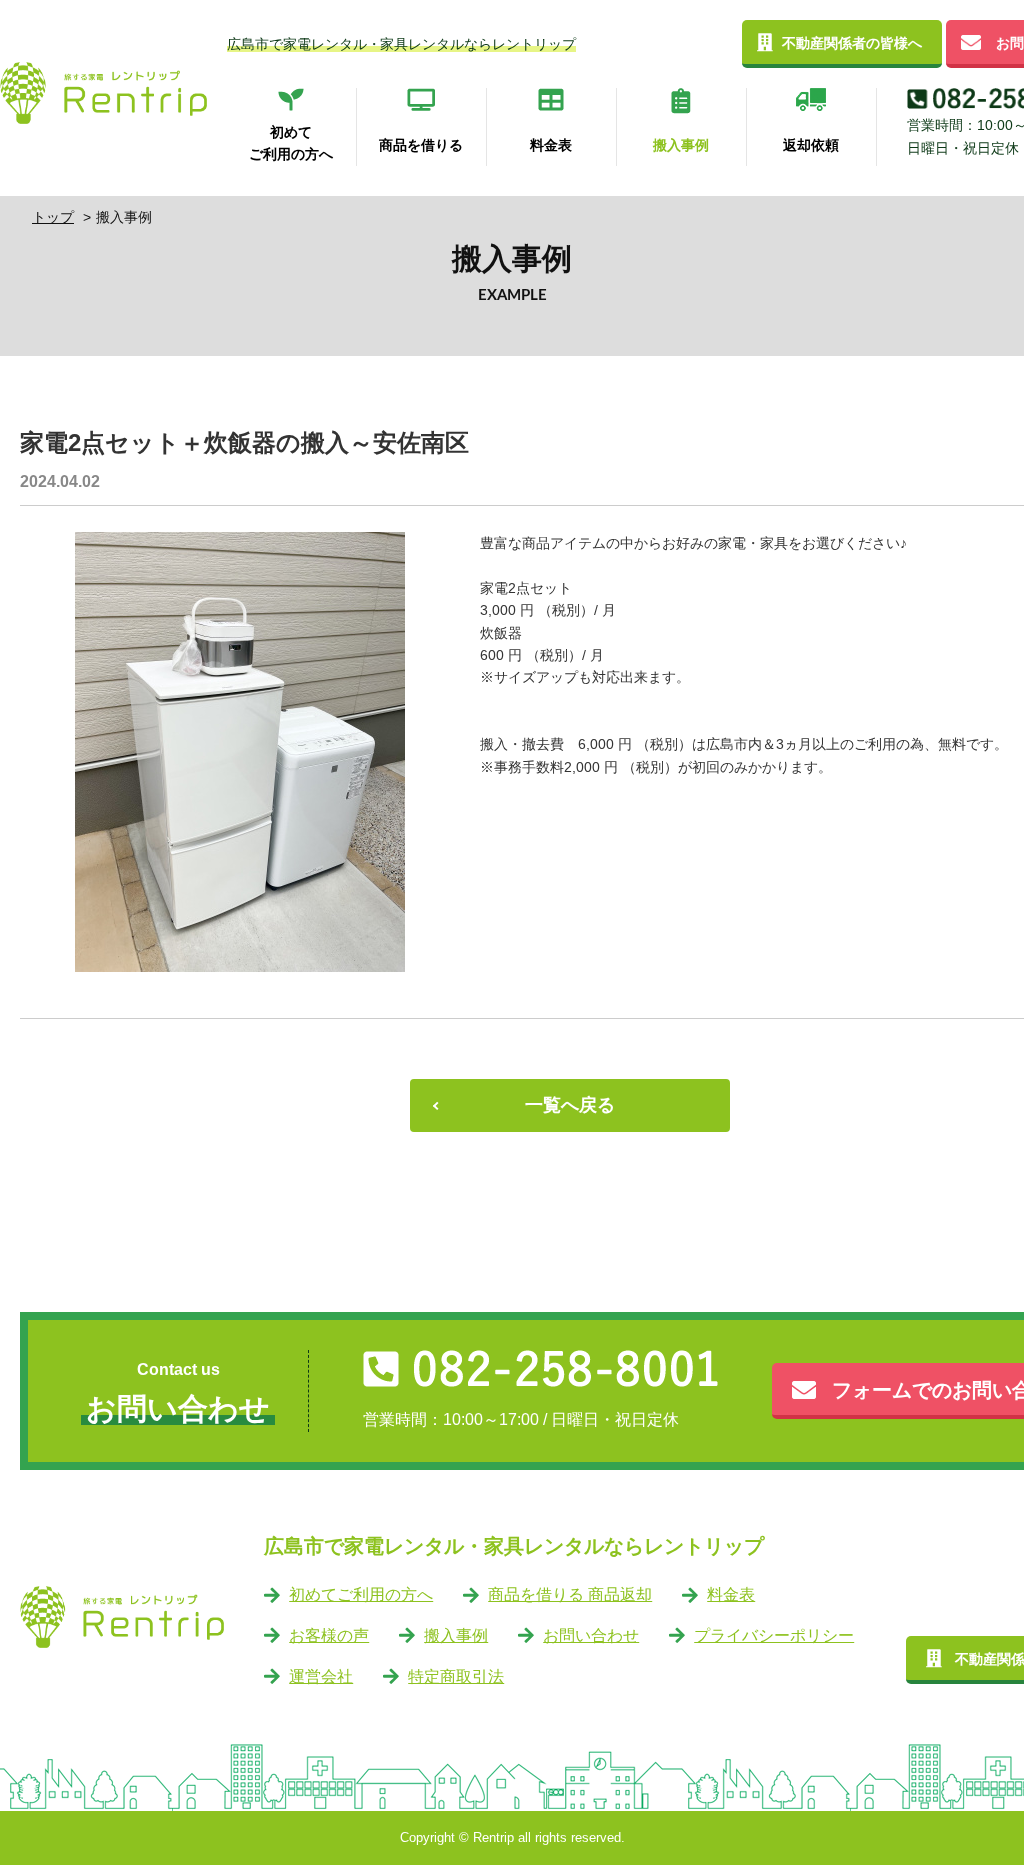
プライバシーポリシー (774, 1635)
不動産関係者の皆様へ (852, 43)
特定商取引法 (456, 1676)
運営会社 (321, 1676)
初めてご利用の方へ (361, 1594)
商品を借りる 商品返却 (570, 1594)
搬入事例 (456, 1635)
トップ (53, 217)
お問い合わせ (591, 1635)
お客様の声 (329, 1635)
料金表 (731, 1594)
